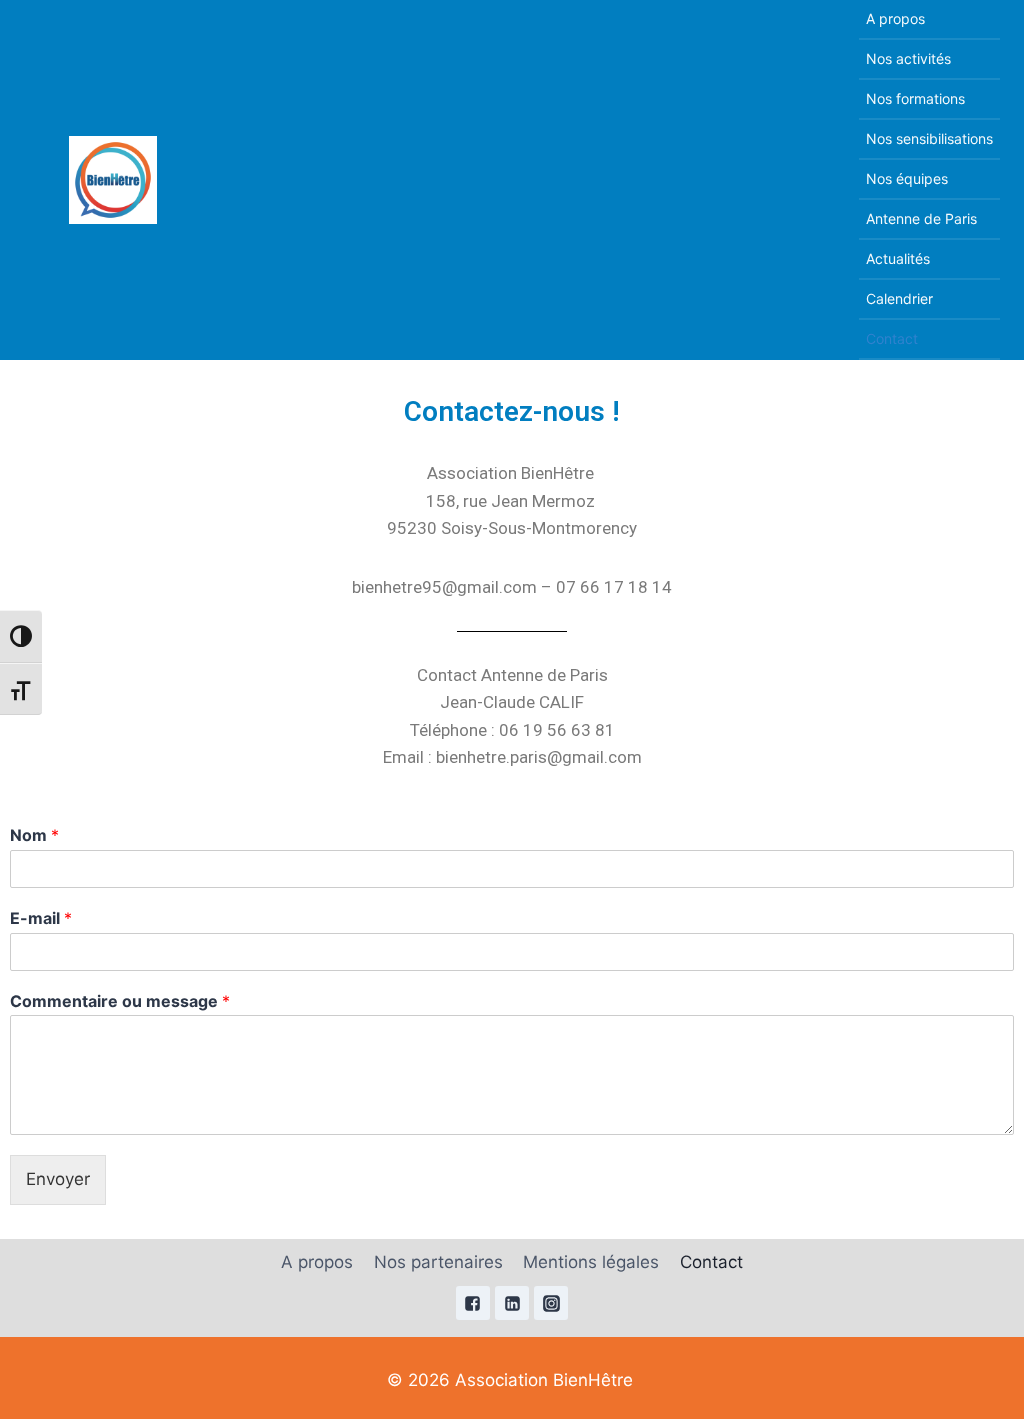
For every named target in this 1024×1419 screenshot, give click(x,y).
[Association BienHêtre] (113, 180)
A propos (895, 18)
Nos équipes (907, 178)
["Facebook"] (473, 1303)
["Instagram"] (551, 1303)
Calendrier (899, 298)
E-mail (41, 918)
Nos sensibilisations (929, 138)
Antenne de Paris (921, 218)
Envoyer (58, 1179)
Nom (34, 835)
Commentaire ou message (120, 1001)
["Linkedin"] (512, 1303)
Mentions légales (591, 1262)
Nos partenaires (438, 1262)
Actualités (898, 258)
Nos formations (915, 98)
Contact (892, 338)
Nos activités (908, 58)
